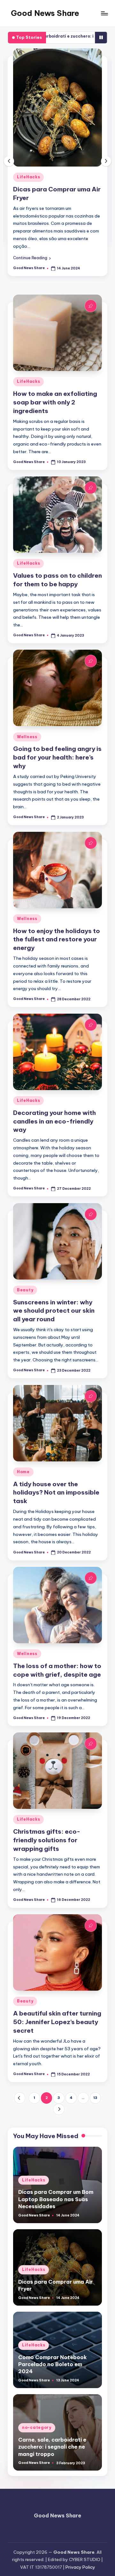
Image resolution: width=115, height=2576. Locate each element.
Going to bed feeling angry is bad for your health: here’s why (57, 757)
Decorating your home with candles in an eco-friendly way (54, 1121)
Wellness (27, 737)
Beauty (25, 1290)
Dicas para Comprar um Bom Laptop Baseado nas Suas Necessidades (56, 2199)
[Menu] (104, 13)
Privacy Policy (80, 2567)
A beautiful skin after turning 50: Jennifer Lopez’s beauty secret (57, 2022)
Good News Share (45, 13)
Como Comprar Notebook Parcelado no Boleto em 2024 (53, 2364)
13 (95, 2098)
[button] (32, 258)
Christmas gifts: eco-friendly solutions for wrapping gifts (47, 1840)
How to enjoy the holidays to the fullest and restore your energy (57, 939)
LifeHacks (28, 177)
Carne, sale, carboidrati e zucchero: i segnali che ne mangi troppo (52, 2447)
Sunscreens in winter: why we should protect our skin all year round (54, 1311)
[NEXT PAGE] (59, 2109)
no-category (37, 2427)
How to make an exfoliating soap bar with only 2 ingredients (55, 402)
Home (23, 1472)
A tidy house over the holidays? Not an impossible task (56, 1493)
